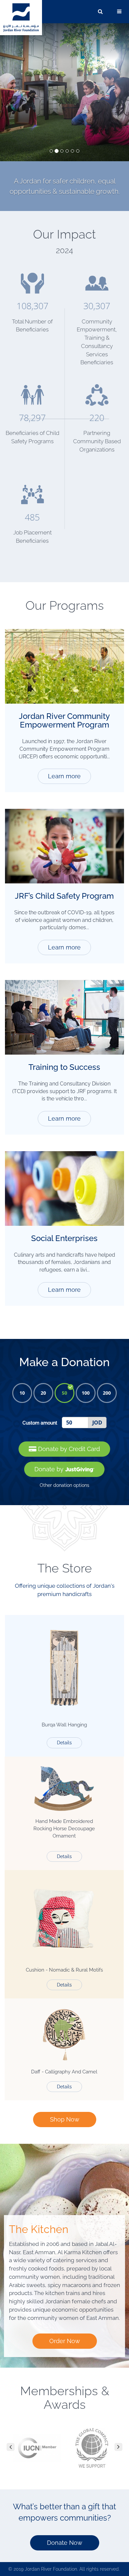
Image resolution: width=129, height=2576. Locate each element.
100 (86, 1393)
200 (107, 1393)
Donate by (50, 1469)
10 (22, 1393)
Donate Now (65, 2543)
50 (64, 1393)
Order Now (65, 2341)
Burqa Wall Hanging (64, 1725)
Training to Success (64, 1067)
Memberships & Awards (65, 2398)
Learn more (64, 776)
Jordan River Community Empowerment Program (64, 720)
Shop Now (65, 2119)
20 (43, 1393)
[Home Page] (21, 17)
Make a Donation (64, 1362)
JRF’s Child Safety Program (64, 896)
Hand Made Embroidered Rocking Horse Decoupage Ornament (64, 1829)
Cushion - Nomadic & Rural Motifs (64, 1970)
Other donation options (64, 1485)
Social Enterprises (64, 1238)
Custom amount (40, 1423)
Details (64, 1743)
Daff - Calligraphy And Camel (64, 2072)
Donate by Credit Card (68, 1449)
